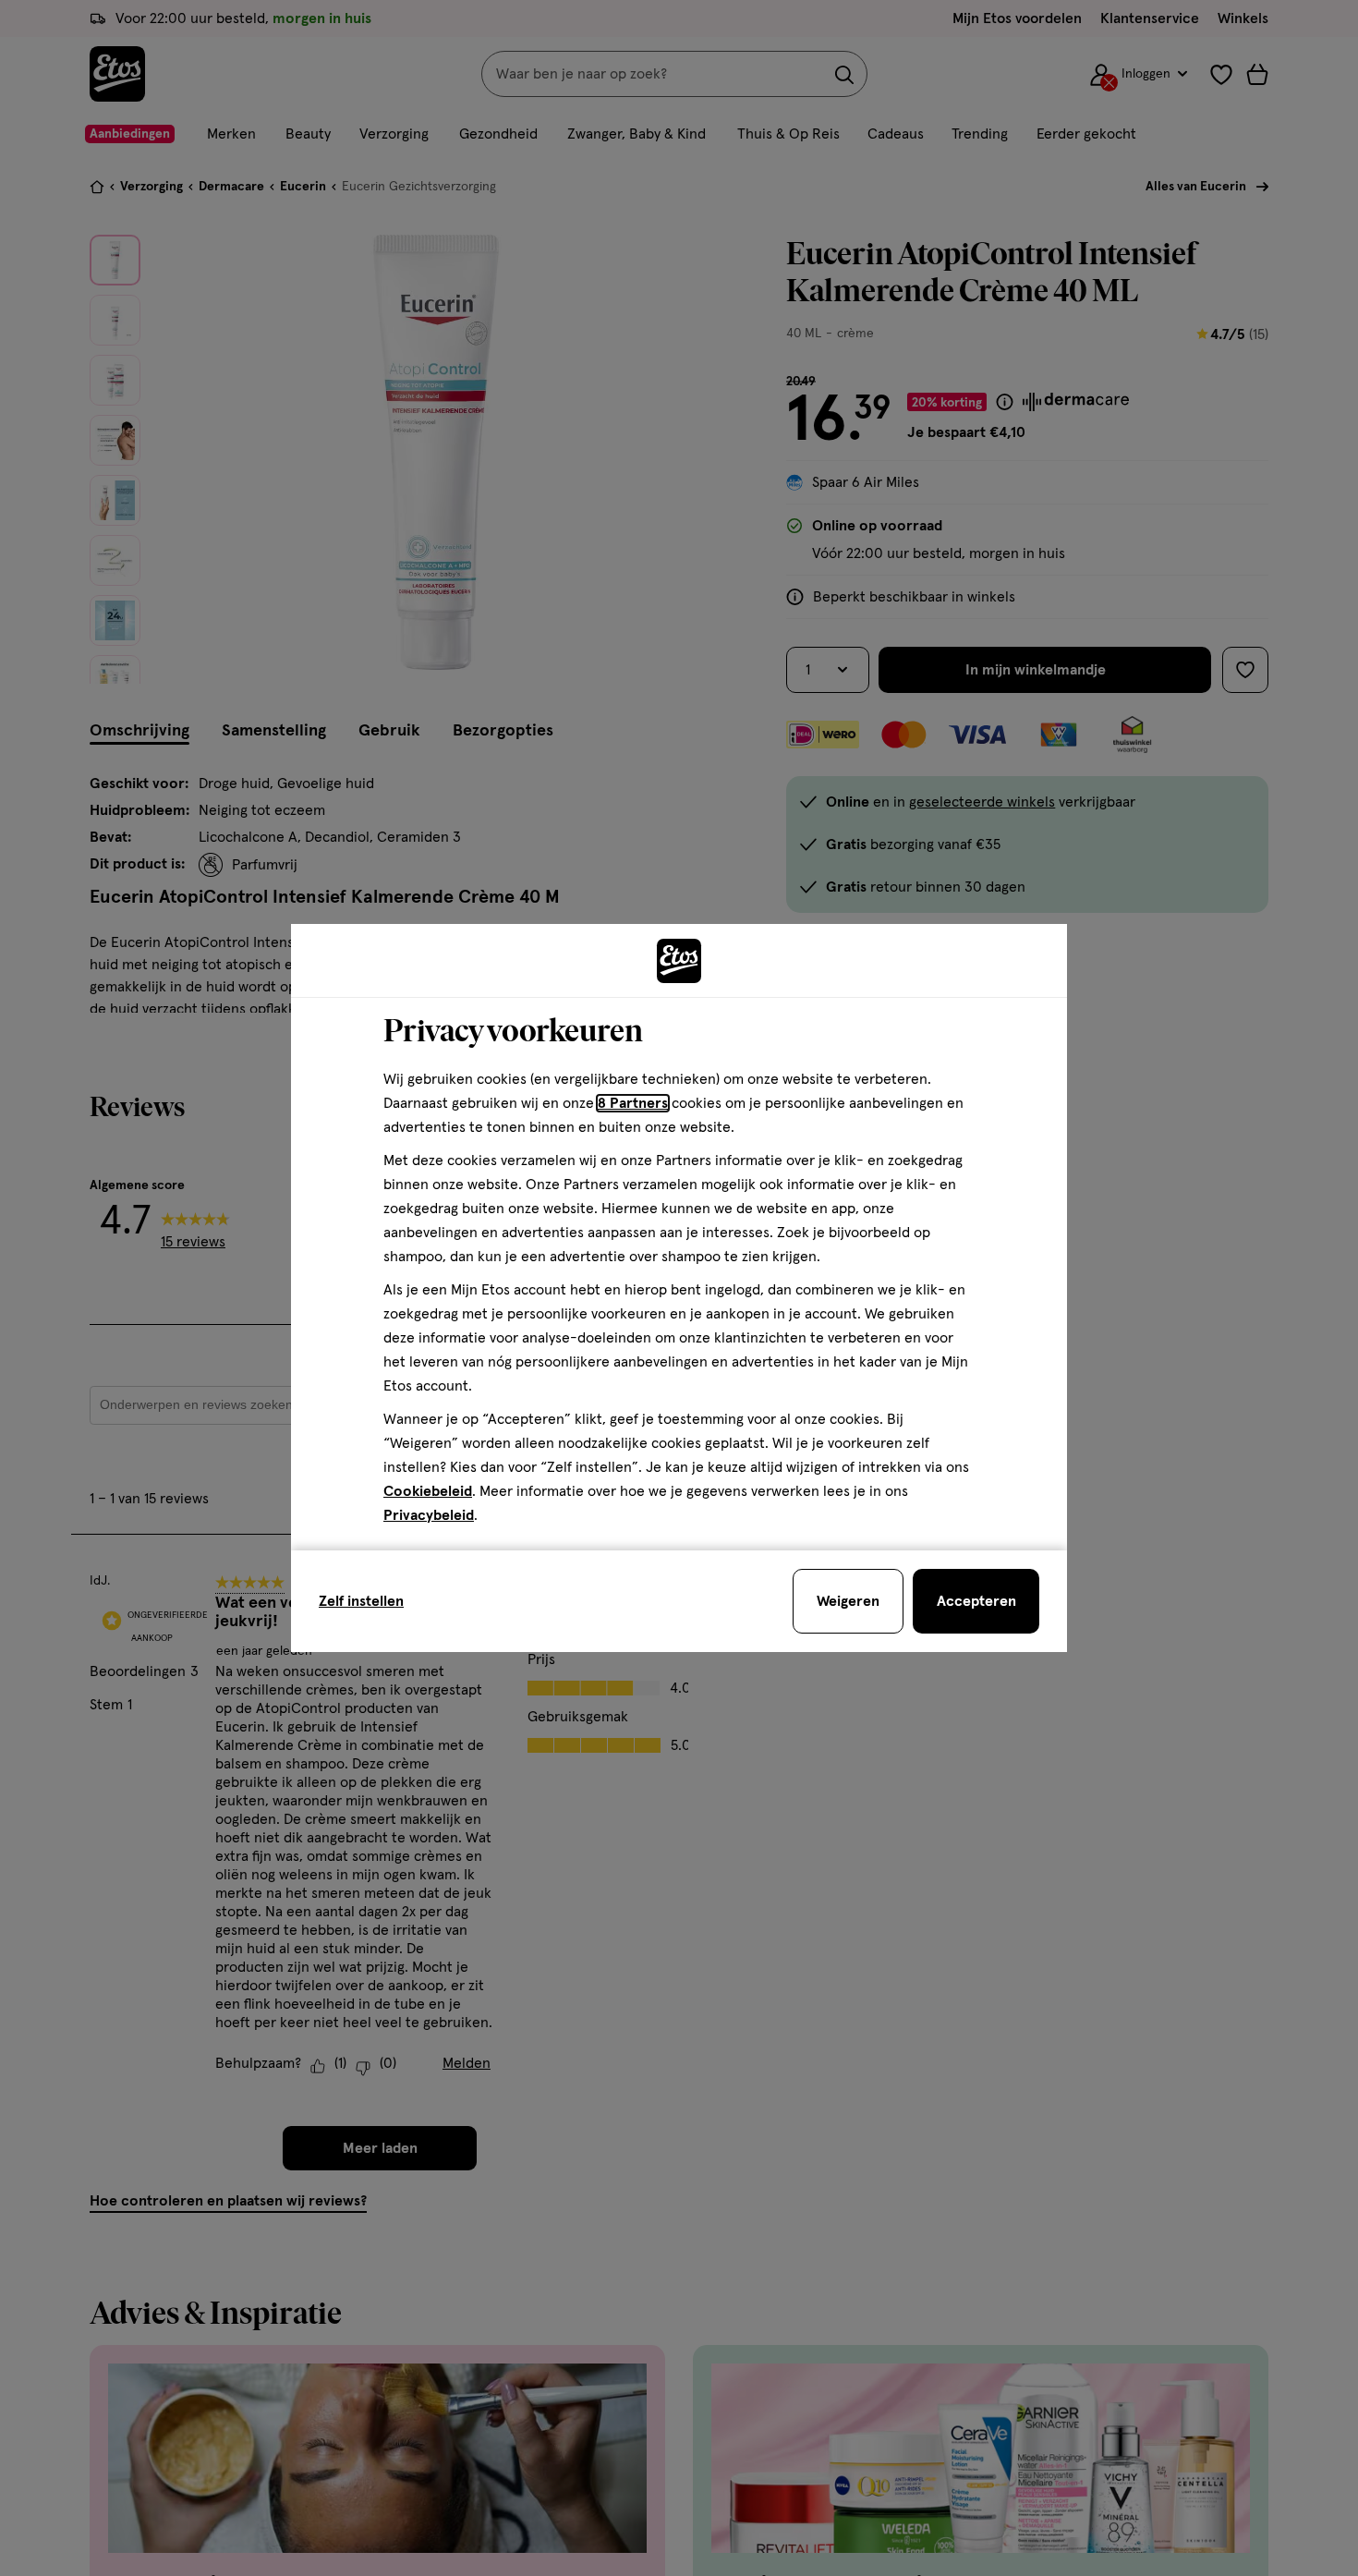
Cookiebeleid (428, 1491)
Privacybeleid (429, 1515)
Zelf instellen (361, 1601)
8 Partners (633, 1103)
